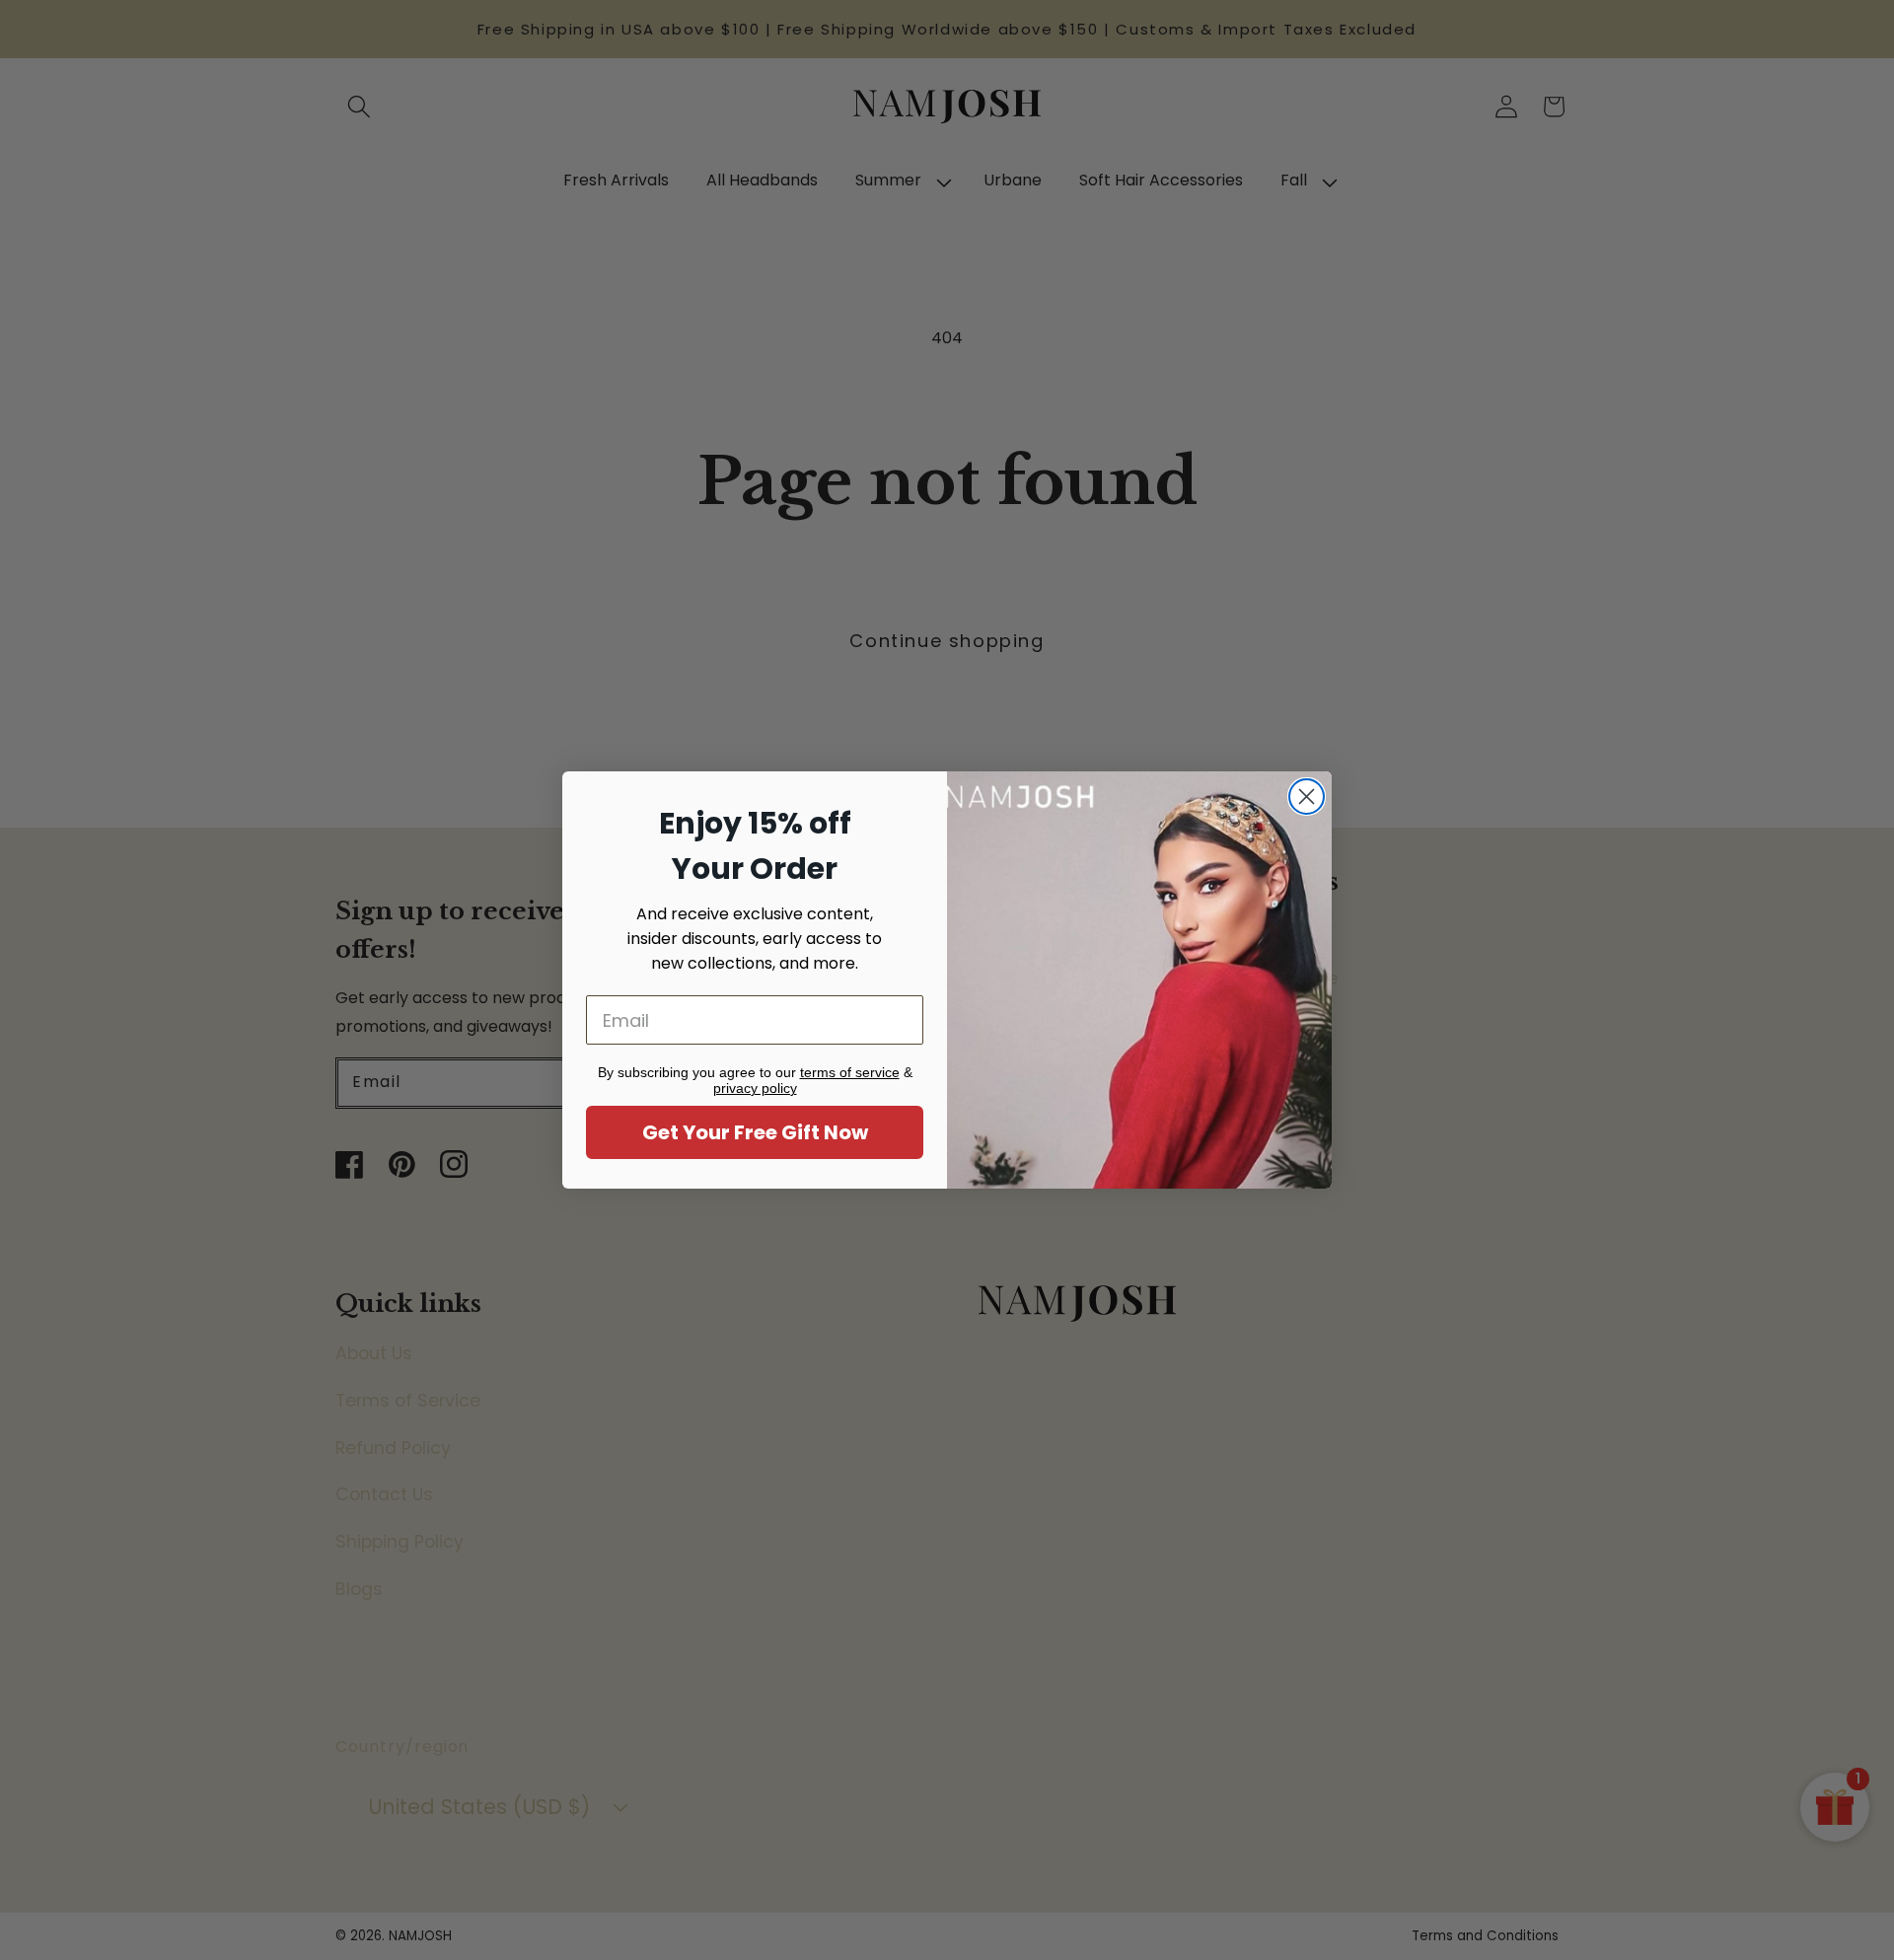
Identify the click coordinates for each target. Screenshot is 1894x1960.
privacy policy (755, 1088)
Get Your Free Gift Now (755, 1132)
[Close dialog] (1307, 797)
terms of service (850, 1072)
